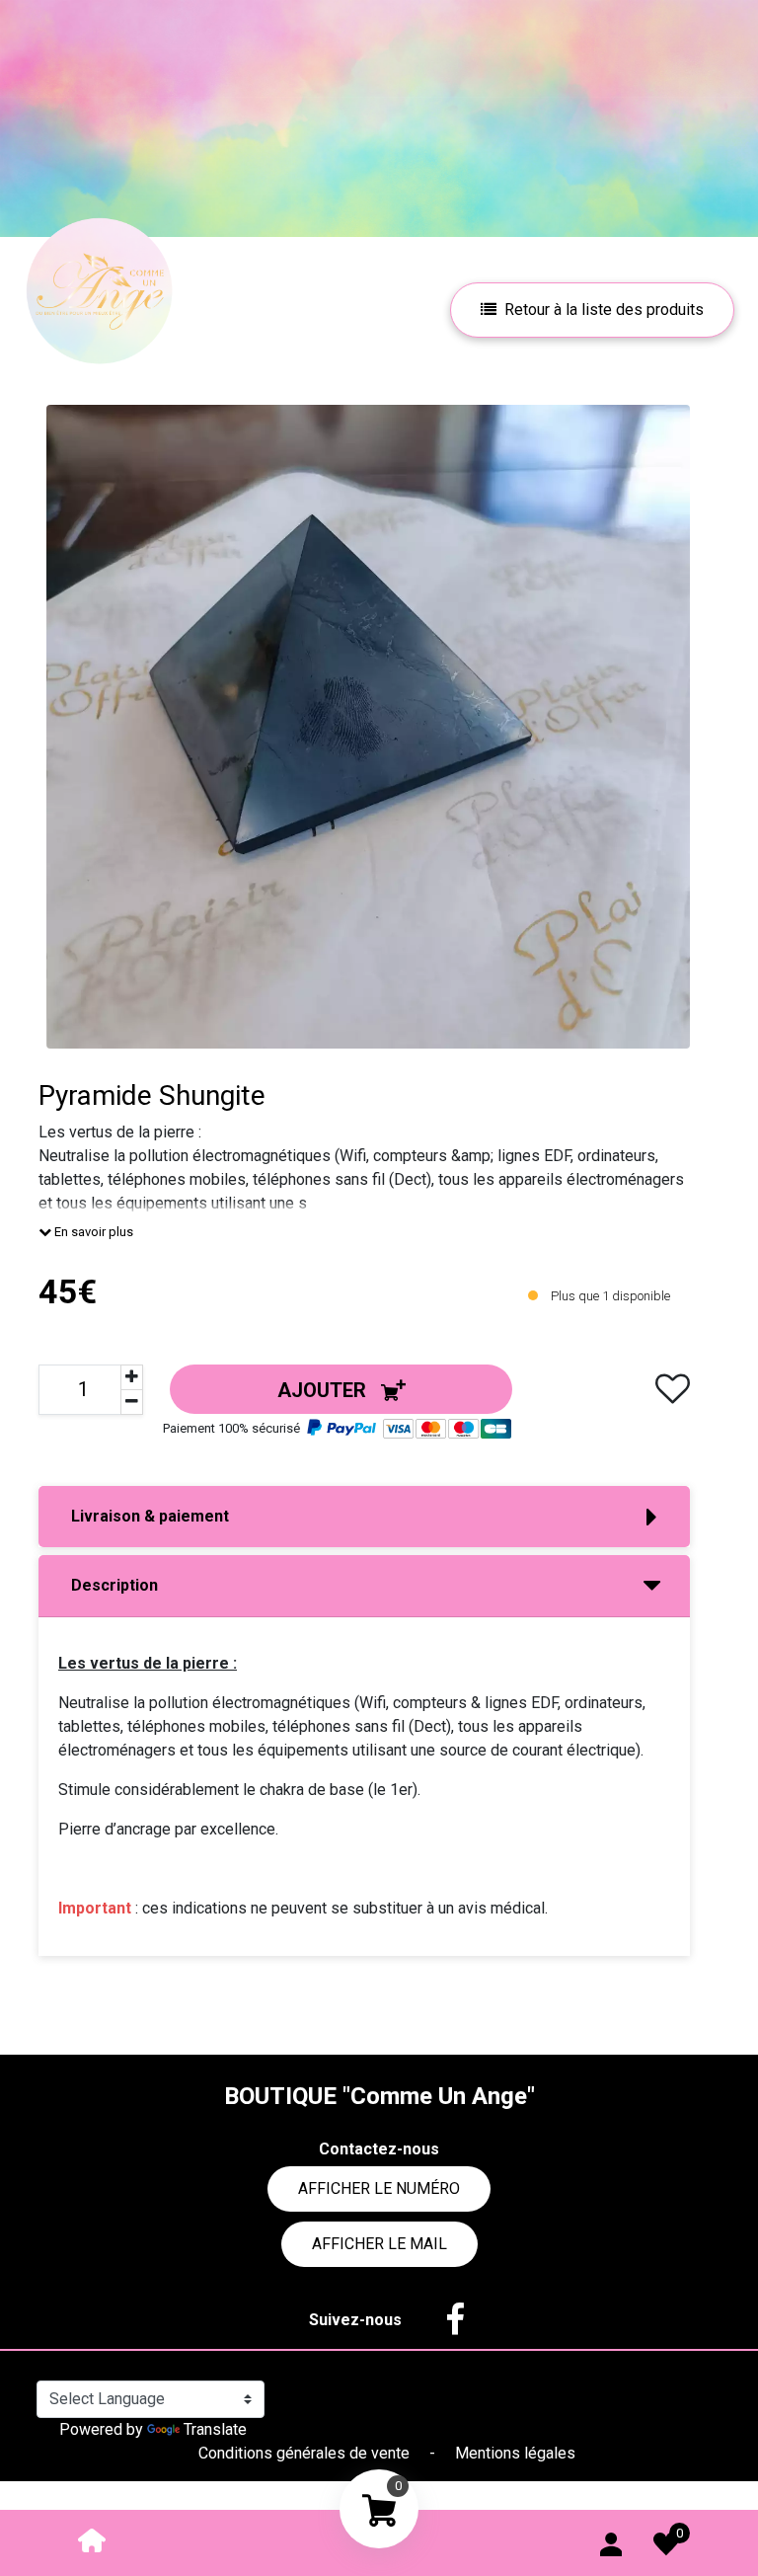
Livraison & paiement (150, 1516)
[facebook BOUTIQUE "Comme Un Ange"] (445, 2320)
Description (114, 1585)
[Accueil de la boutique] (92, 2539)
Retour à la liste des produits (604, 310)
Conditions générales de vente (306, 2453)
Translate (215, 2429)
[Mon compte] (611, 2540)
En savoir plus (92, 1232)
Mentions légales (515, 2453)
